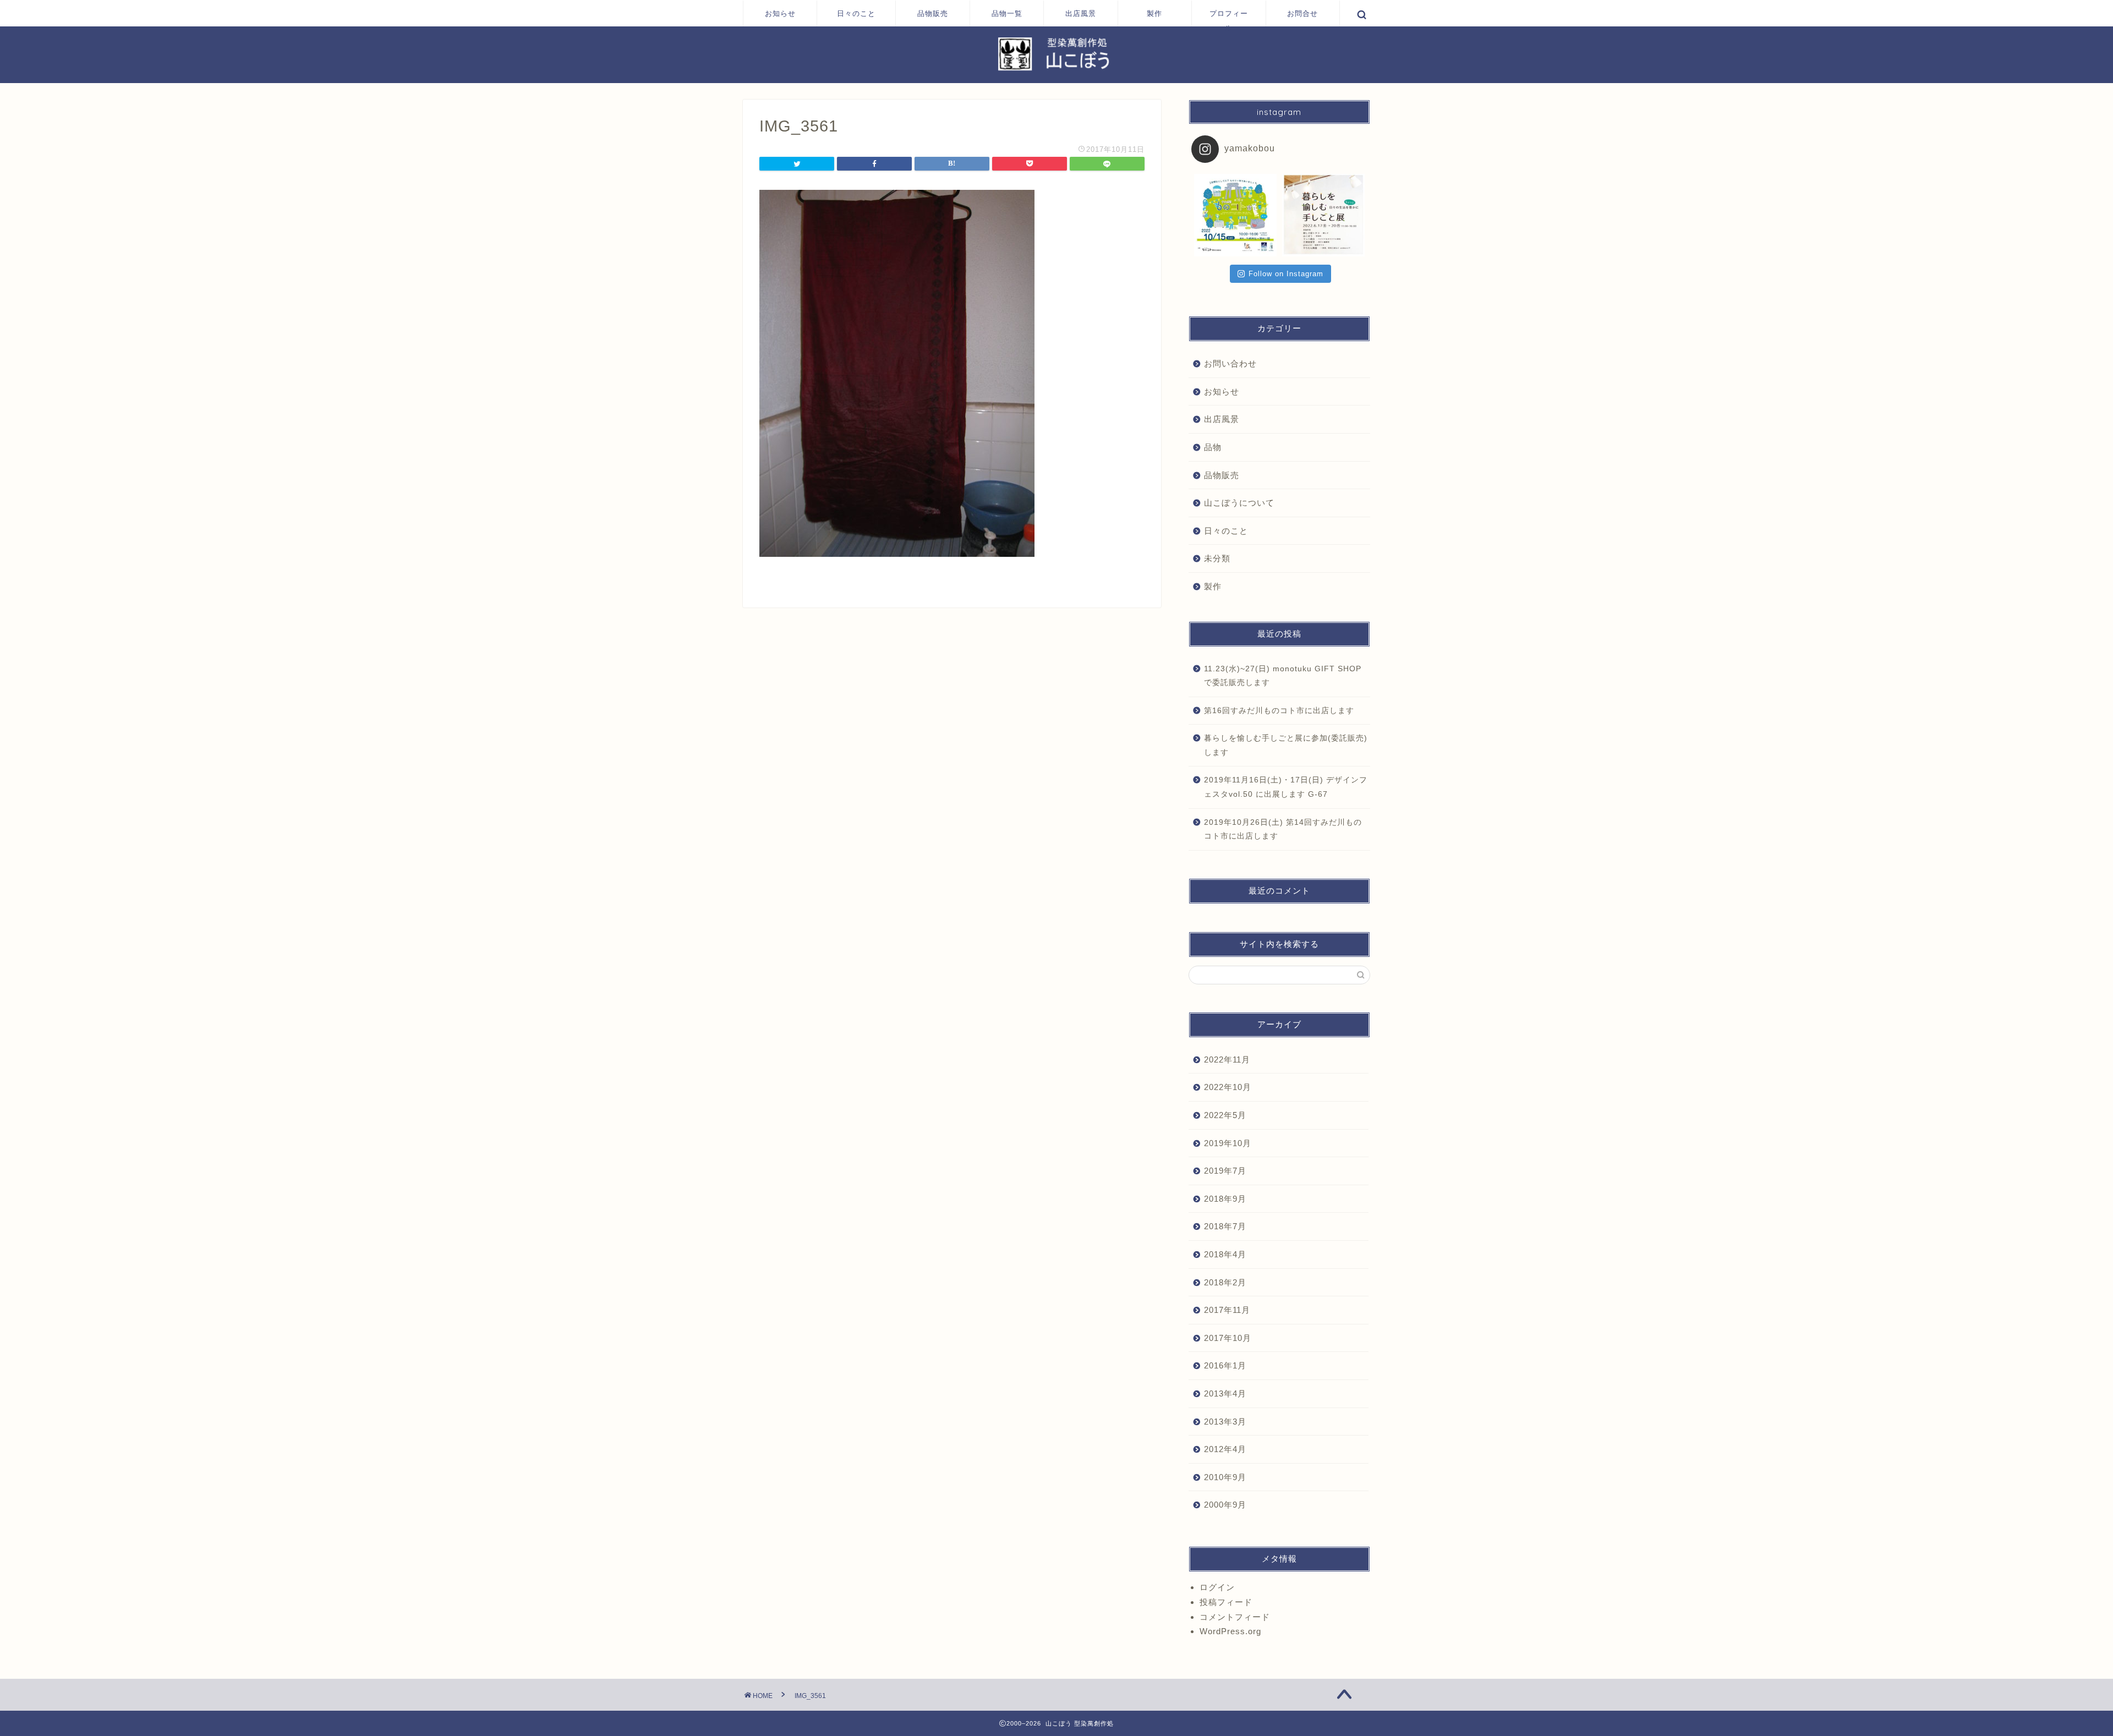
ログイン (1217, 1587)
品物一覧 (1007, 13)
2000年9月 (1225, 1505)
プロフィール (1229, 18)
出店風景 (1081, 13)
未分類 (1217, 558)
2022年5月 (1225, 1115)
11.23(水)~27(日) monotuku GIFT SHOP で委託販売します (1283, 676)
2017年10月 (1228, 1338)
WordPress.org (1230, 1631)
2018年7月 (1225, 1226)
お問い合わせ (1230, 363)
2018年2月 (1225, 1282)
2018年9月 (1225, 1199)
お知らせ (780, 13)
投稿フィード (1226, 1602)
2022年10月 (1228, 1087)
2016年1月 (1225, 1365)
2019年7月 (1225, 1171)
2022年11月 (1227, 1059)
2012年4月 (1225, 1449)
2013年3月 (1225, 1422)
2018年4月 (1225, 1254)
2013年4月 (1225, 1393)
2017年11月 (1227, 1310)
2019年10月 (1228, 1143)
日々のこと (856, 13)
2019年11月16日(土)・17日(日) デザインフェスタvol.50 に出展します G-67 (1286, 787)
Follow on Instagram (1286, 274)
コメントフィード (1235, 1617)
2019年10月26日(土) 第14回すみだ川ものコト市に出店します (1283, 829)
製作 (1154, 13)
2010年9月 (1225, 1477)
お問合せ (1302, 13)
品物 (1213, 447)
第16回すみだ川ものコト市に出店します (1279, 711)
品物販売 (933, 13)
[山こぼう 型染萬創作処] (1056, 70)
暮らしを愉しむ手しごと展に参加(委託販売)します (1286, 745)
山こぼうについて (1239, 503)
